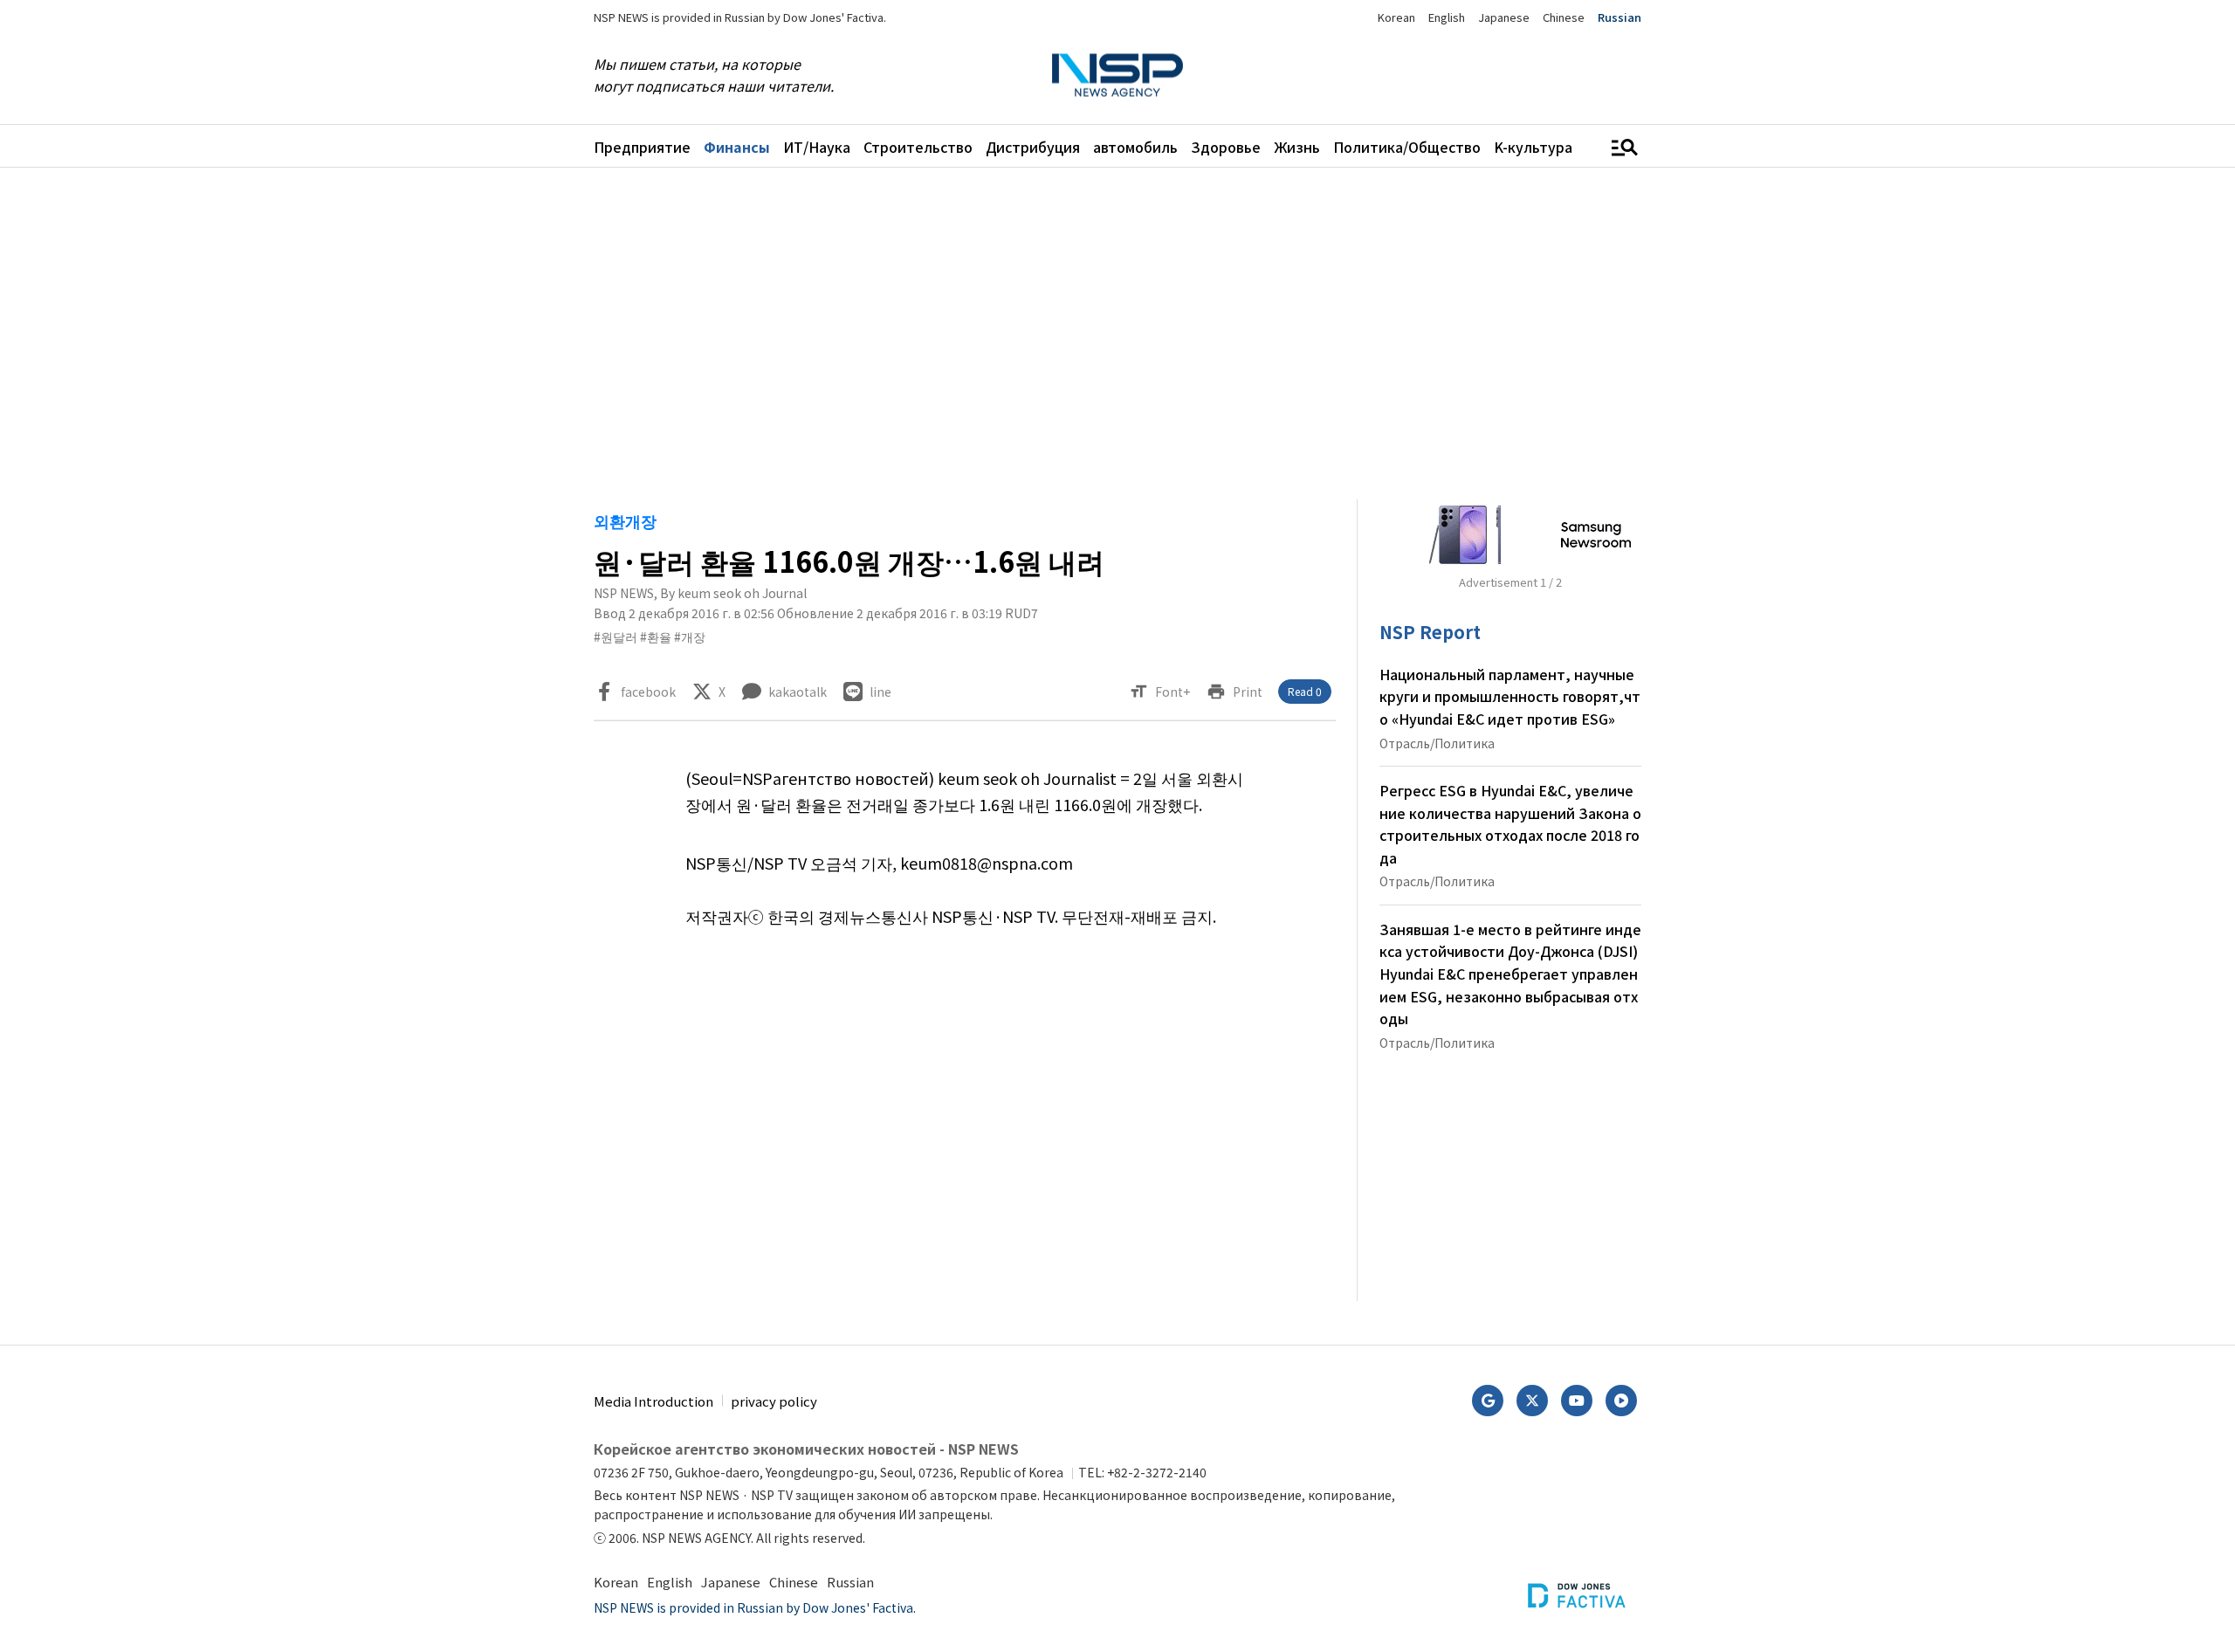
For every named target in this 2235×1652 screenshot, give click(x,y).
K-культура (1533, 147)
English (1447, 17)
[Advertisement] (1733, 713)
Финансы (737, 147)
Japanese (1504, 17)
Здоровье (1226, 147)
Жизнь (1297, 147)
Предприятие (642, 147)
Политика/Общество (1407, 147)
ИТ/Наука (817, 147)
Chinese (1564, 17)
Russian (1620, 17)
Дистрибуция (1033, 147)
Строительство (918, 147)
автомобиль (1135, 147)
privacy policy (774, 1401)
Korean (1396, 17)
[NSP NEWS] (1117, 76)
